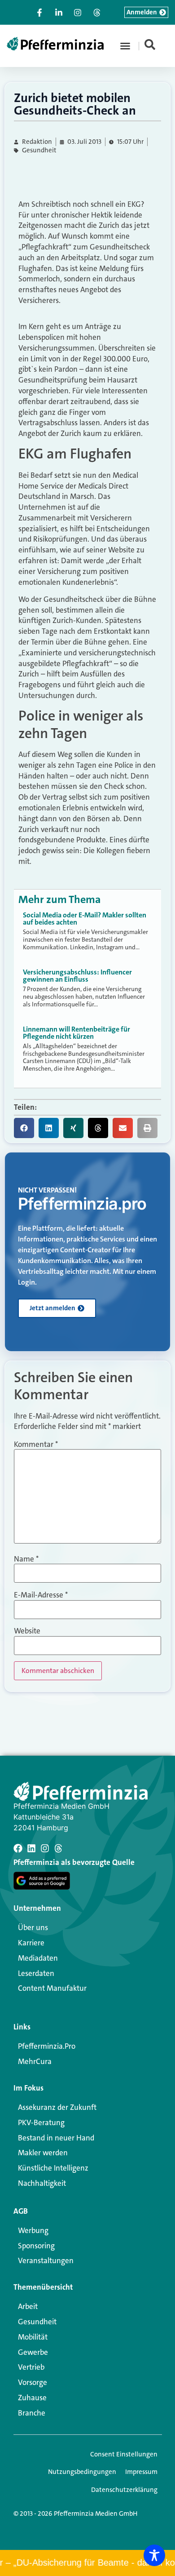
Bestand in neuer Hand (56, 2138)
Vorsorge (33, 2382)
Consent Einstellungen (124, 2454)
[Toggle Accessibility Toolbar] (154, 2555)
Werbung (33, 2230)
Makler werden (43, 2153)
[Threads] (58, 1848)
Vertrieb (31, 2367)
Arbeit (28, 2306)
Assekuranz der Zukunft (57, 2107)
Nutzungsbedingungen (82, 2472)
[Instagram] (45, 1848)
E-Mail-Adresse (41, 1595)
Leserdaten (36, 1973)
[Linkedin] (31, 1848)
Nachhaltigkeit (42, 2183)
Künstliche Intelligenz (53, 2168)
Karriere (31, 1943)
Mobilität (33, 2337)
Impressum (141, 2472)
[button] (125, 46)
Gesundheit (39, 150)
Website (27, 1631)
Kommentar (36, 1444)
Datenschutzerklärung (124, 2490)
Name (26, 1559)
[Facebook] (18, 1848)
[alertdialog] (87, 2563)
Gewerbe (33, 2352)
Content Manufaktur (52, 1988)
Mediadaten (38, 1958)
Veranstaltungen (46, 2260)
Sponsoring (36, 2246)
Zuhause (32, 2398)
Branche (32, 2413)
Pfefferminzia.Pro (47, 2046)
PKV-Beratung (41, 2122)
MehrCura (35, 2061)
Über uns (33, 1927)
